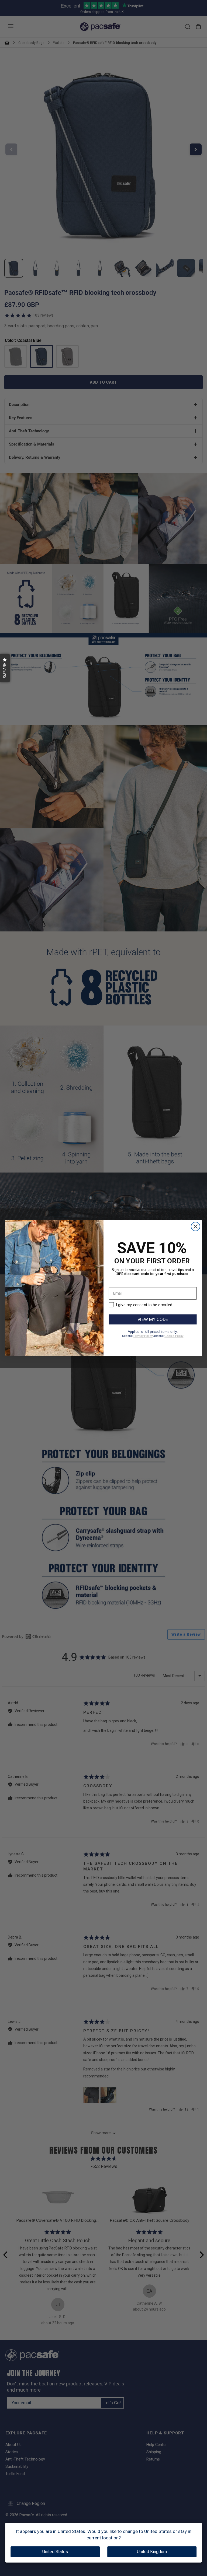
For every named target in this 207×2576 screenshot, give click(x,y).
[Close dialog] (196, 1226)
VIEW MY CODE (153, 1319)
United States (55, 2552)
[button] (5, 668)
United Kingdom (152, 2552)
